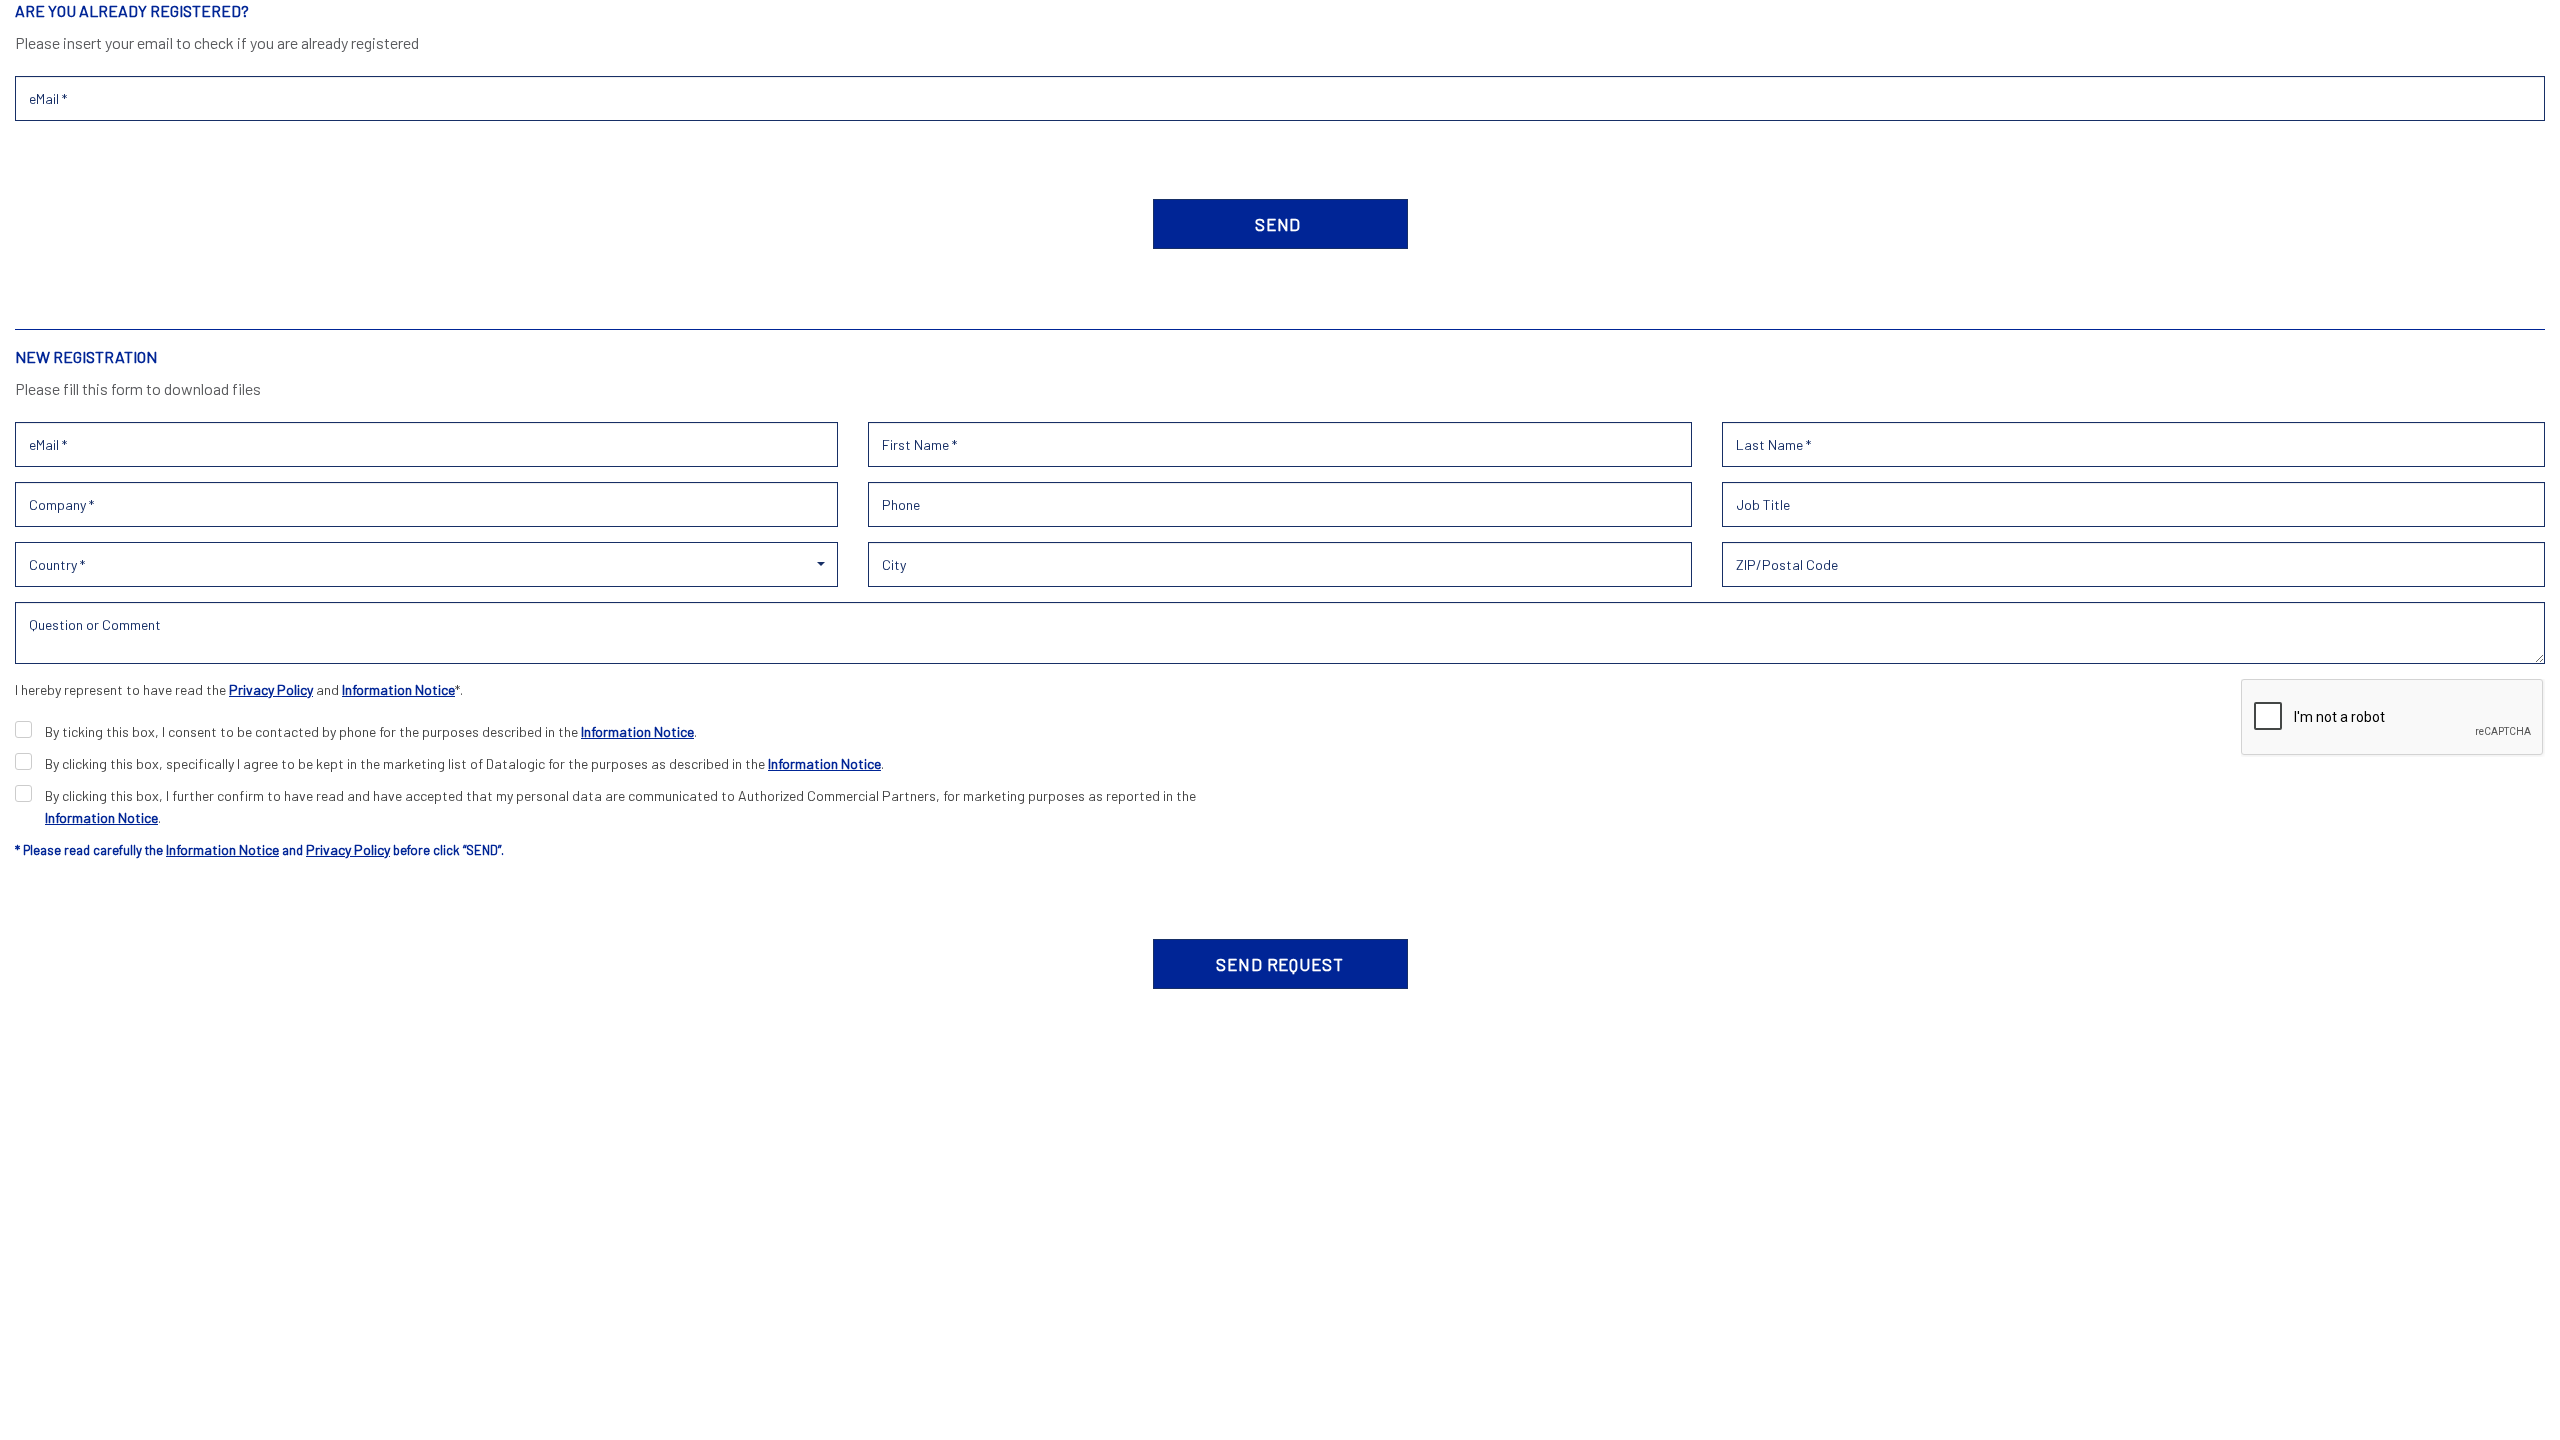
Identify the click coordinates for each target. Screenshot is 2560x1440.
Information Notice (398, 689)
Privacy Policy (271, 689)
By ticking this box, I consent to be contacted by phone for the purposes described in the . (371, 731)
